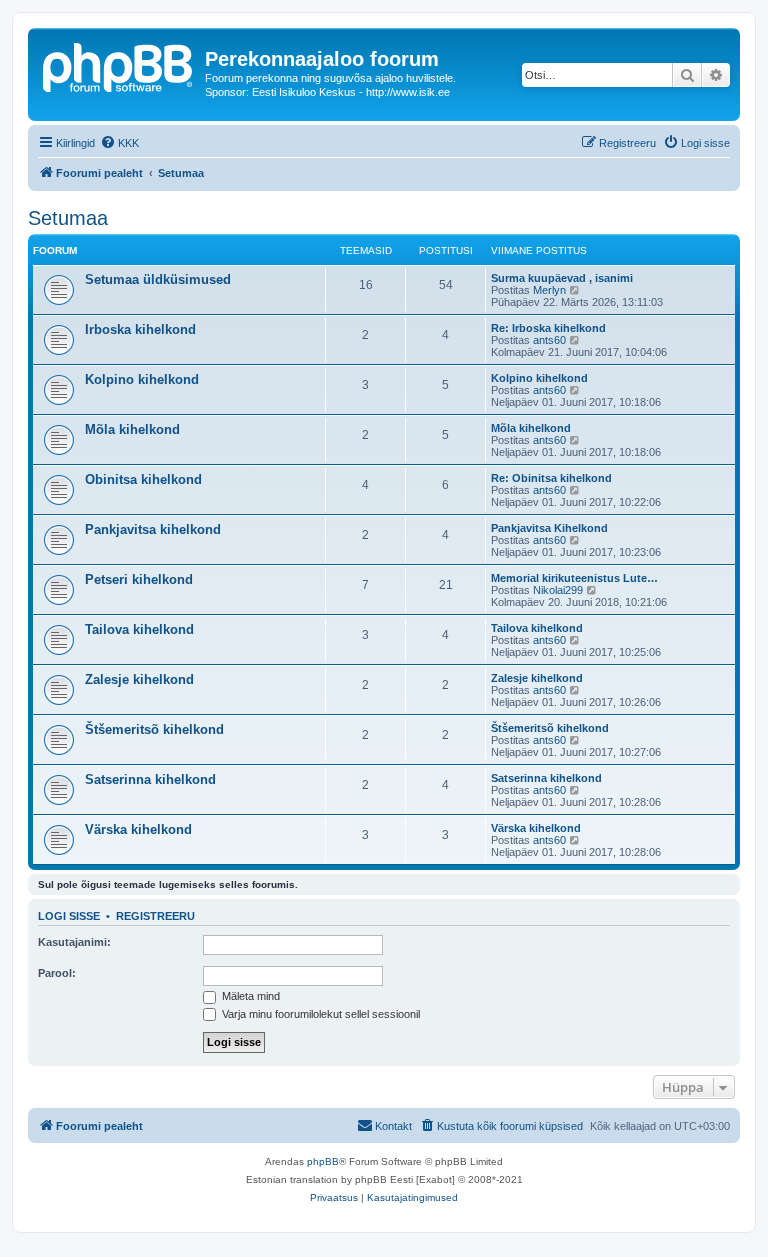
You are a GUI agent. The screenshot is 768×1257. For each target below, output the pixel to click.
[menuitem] (119, 143)
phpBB (323, 1161)
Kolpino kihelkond (142, 379)
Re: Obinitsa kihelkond (551, 478)
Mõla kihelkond (132, 429)
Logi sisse (69, 916)
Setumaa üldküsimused (158, 279)
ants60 (549, 340)
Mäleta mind (249, 996)
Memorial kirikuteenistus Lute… (574, 578)
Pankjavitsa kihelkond (153, 529)
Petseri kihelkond (139, 579)
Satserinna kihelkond (150, 779)
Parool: (57, 973)
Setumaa (68, 218)
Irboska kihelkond (140, 329)
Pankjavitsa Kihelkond (549, 528)
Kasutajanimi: (74, 942)
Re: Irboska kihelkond (548, 328)
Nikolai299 (558, 590)
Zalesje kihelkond (139, 679)
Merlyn (549, 290)
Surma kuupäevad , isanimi (562, 278)
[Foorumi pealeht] (119, 65)
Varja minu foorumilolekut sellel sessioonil (319, 1014)
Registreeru (155, 916)
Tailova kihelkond (139, 629)
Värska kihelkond (138, 829)
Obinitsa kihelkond (143, 479)
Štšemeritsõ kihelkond (154, 729)
